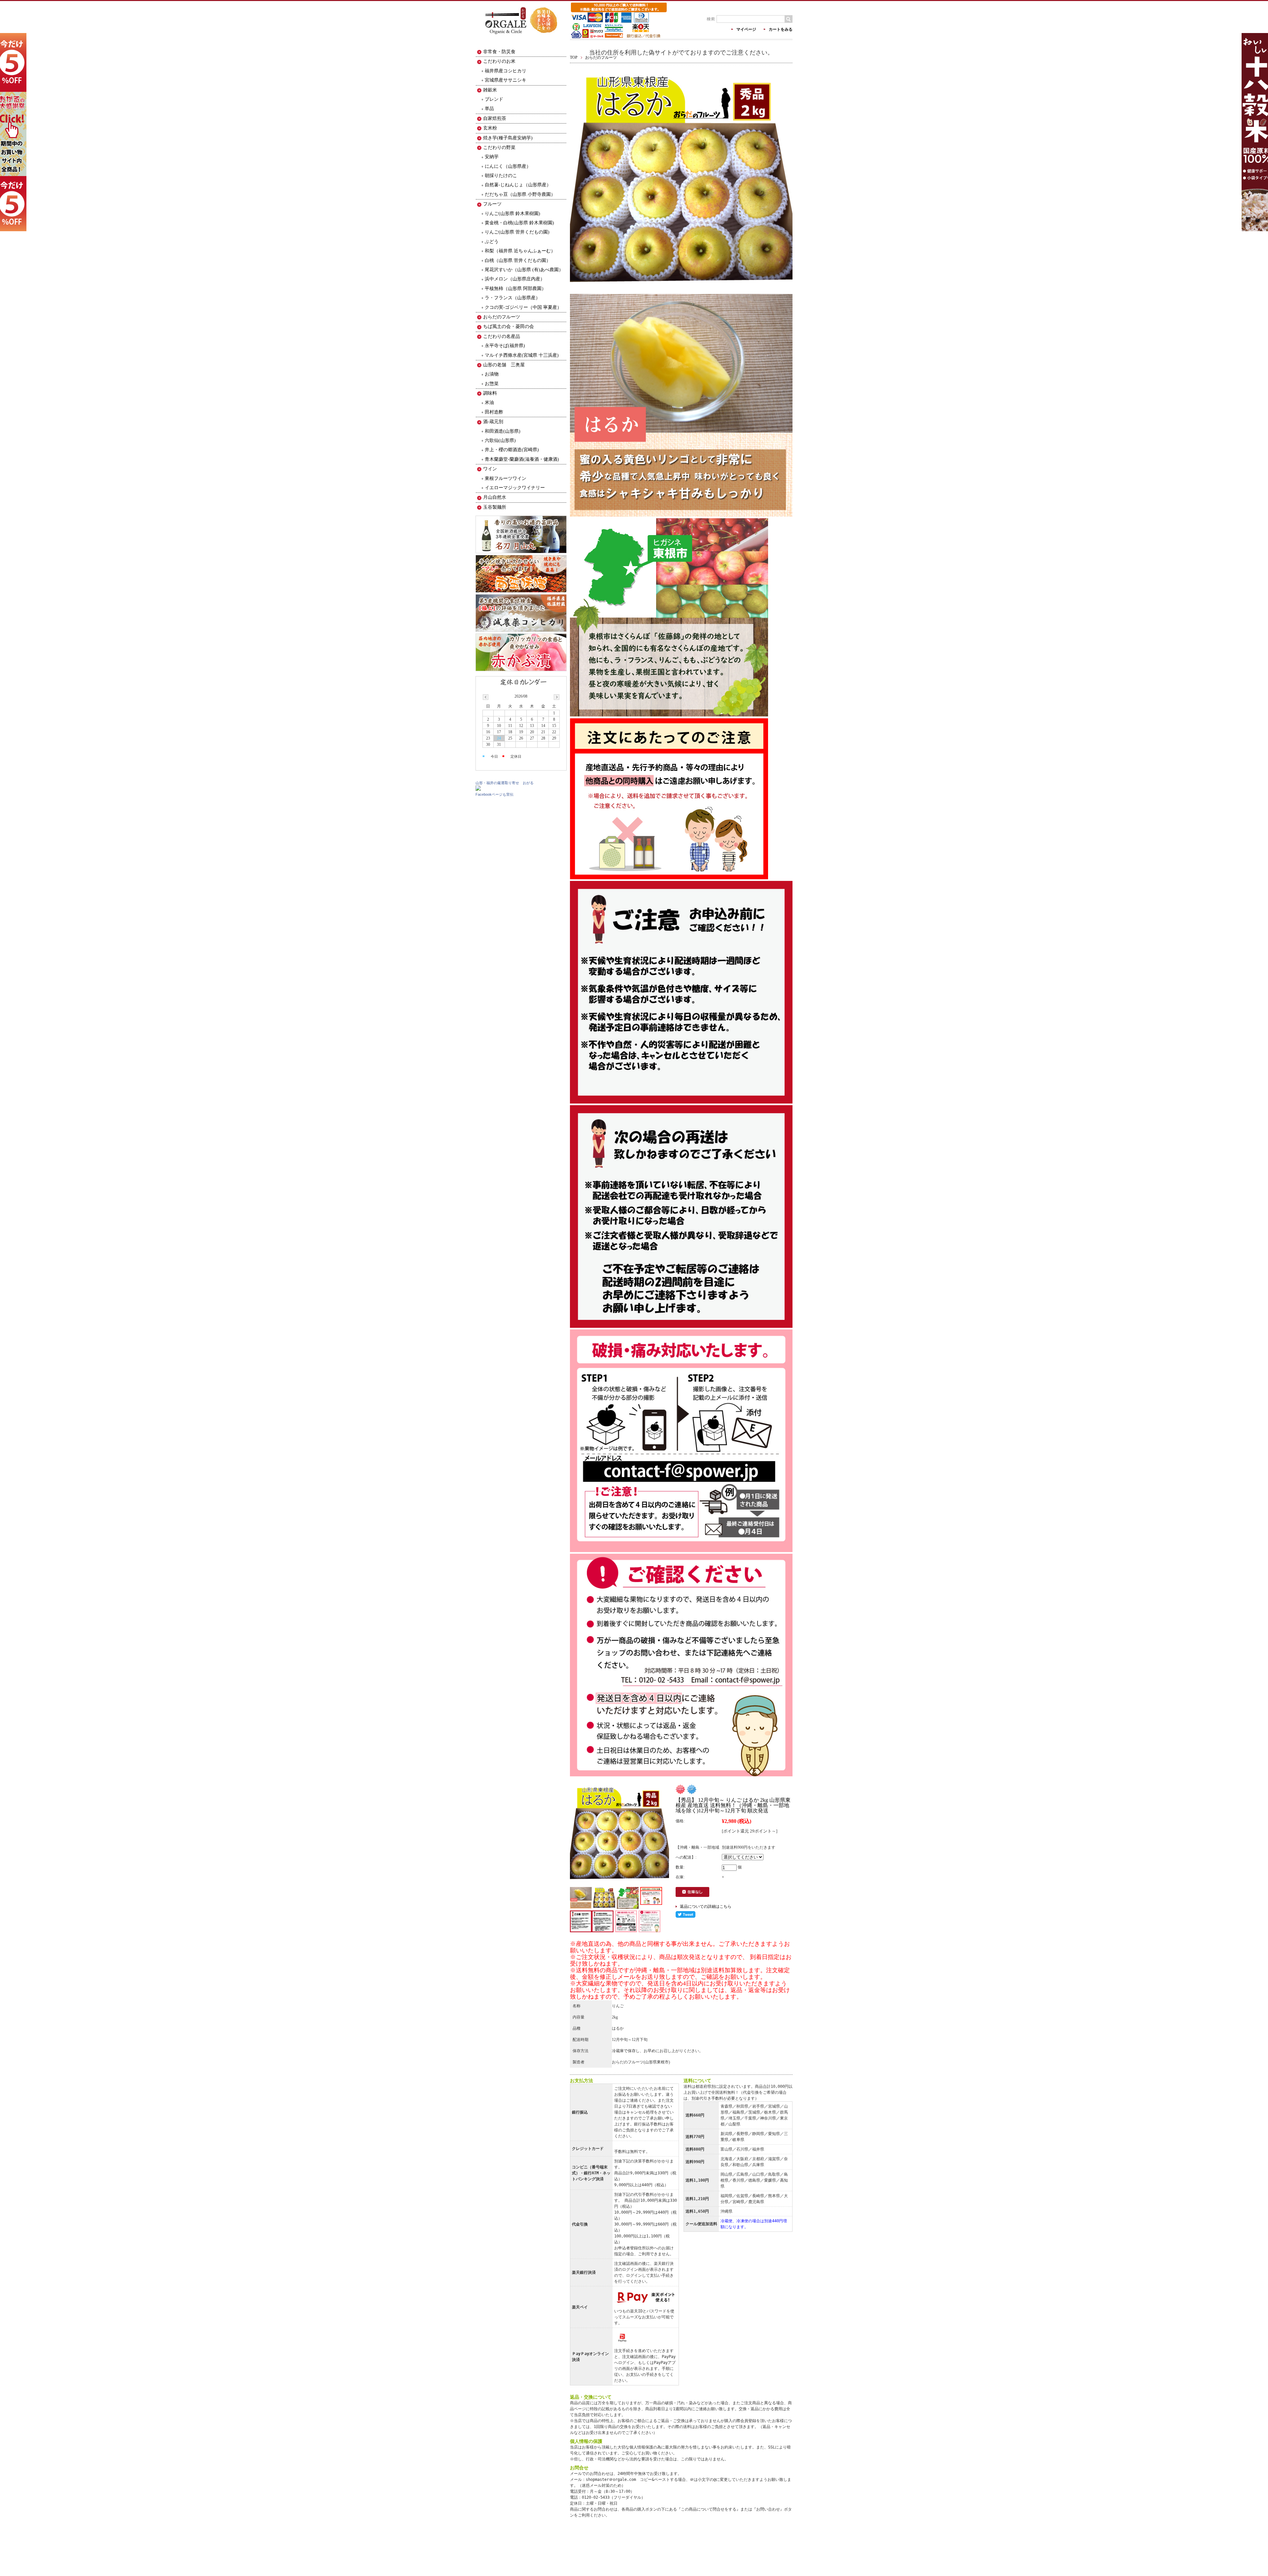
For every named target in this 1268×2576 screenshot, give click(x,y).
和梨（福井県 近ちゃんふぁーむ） (520, 251)
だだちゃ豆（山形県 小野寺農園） (520, 194)
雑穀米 (490, 90)
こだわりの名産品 (502, 336)
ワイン (490, 469)
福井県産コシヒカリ (506, 71)
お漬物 (492, 374)
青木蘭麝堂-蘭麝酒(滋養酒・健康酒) (522, 459)
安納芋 (492, 157)
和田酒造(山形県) (503, 431)
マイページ (746, 29)
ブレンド (494, 99)
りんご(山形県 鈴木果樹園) (512, 214)
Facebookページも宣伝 (494, 794)
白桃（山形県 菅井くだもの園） (518, 260)
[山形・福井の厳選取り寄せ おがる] (478, 789)
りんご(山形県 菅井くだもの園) (517, 232)
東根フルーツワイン (506, 478)
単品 (489, 109)
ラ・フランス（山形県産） (512, 298)
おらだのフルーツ (601, 57)
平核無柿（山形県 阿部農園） (515, 289)
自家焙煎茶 (495, 118)
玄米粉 (490, 128)
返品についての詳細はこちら (706, 1906)
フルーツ (492, 204)
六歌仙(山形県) (500, 440)
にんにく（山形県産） (508, 166)
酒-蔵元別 (493, 422)
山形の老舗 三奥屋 (504, 365)
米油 (489, 402)
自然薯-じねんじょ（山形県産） (518, 185)
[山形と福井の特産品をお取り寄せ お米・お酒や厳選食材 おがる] (521, 39)
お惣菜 (492, 384)
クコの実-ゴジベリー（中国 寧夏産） (523, 307)
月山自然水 (495, 497)
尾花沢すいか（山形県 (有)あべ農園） (524, 270)
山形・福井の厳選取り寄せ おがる (505, 783)
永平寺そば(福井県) (505, 346)
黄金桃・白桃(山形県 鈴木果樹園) (519, 223)
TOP (574, 57)
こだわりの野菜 (499, 147)
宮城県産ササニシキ (506, 80)
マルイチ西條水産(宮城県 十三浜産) (522, 355)
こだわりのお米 (499, 61)
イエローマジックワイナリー (515, 488)
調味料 (490, 393)
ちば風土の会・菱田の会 (509, 327)
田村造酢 (494, 412)
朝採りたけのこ (501, 176)
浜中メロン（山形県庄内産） (515, 279)
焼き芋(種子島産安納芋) (508, 138)
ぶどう (492, 242)
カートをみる (781, 29)
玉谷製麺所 (495, 507)
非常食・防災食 (499, 52)
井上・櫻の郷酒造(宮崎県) (512, 450)
